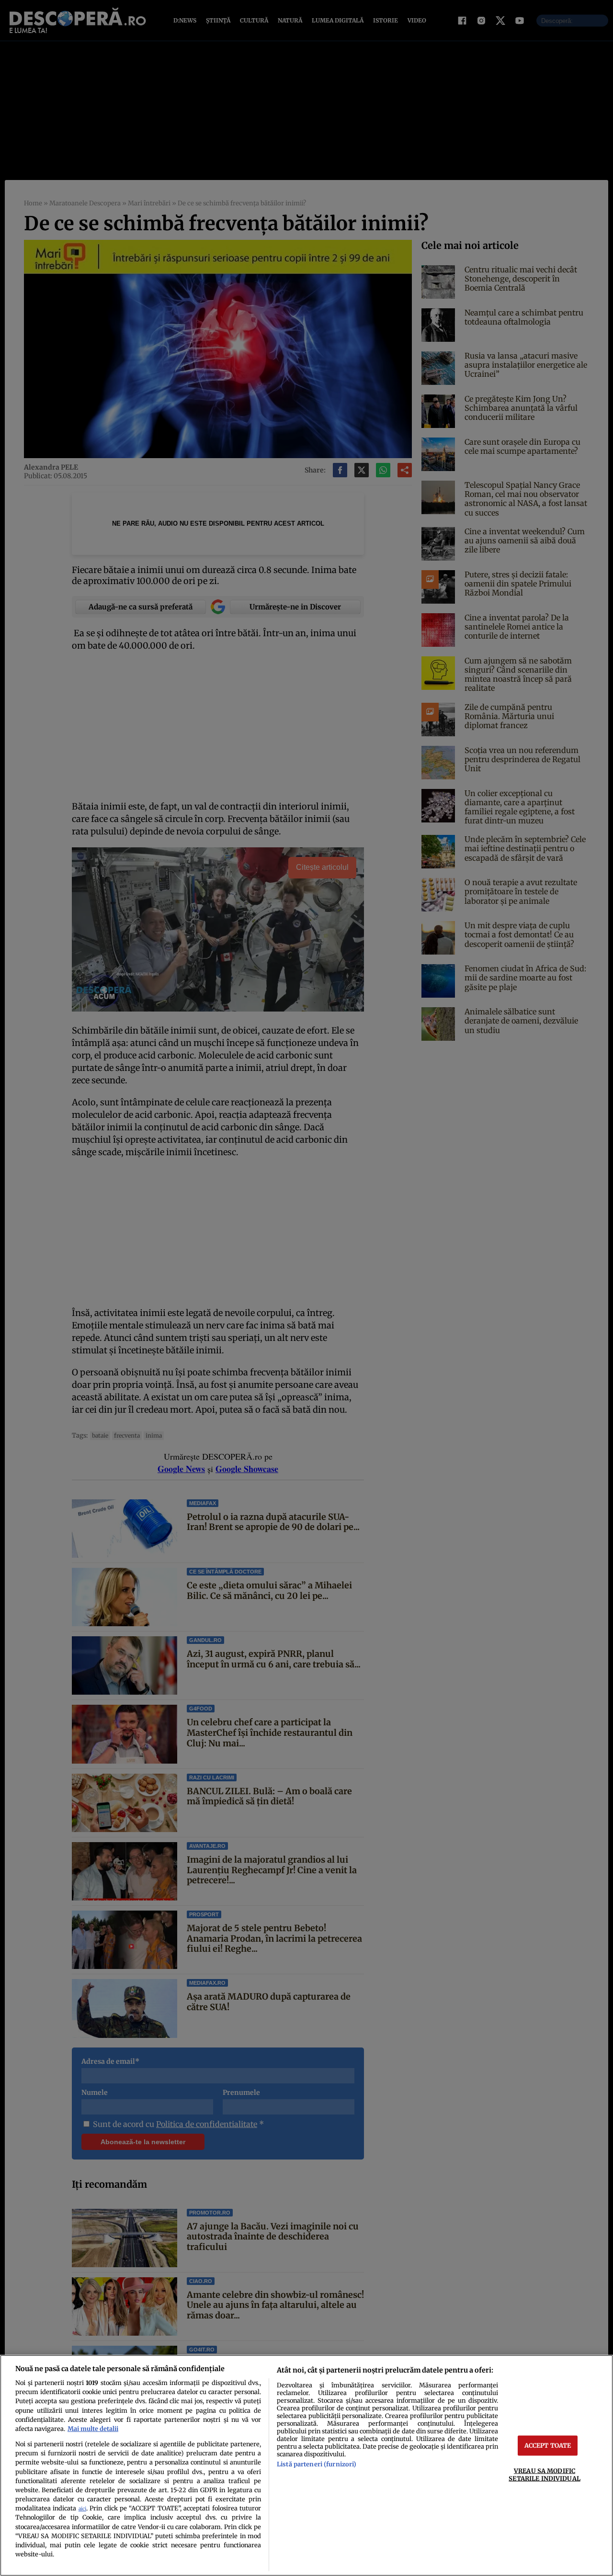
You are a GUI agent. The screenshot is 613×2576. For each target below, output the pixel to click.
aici (82, 2509)
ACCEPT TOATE (548, 2445)
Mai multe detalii (93, 2429)
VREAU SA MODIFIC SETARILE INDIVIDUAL (544, 2474)
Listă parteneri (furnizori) (317, 2464)
